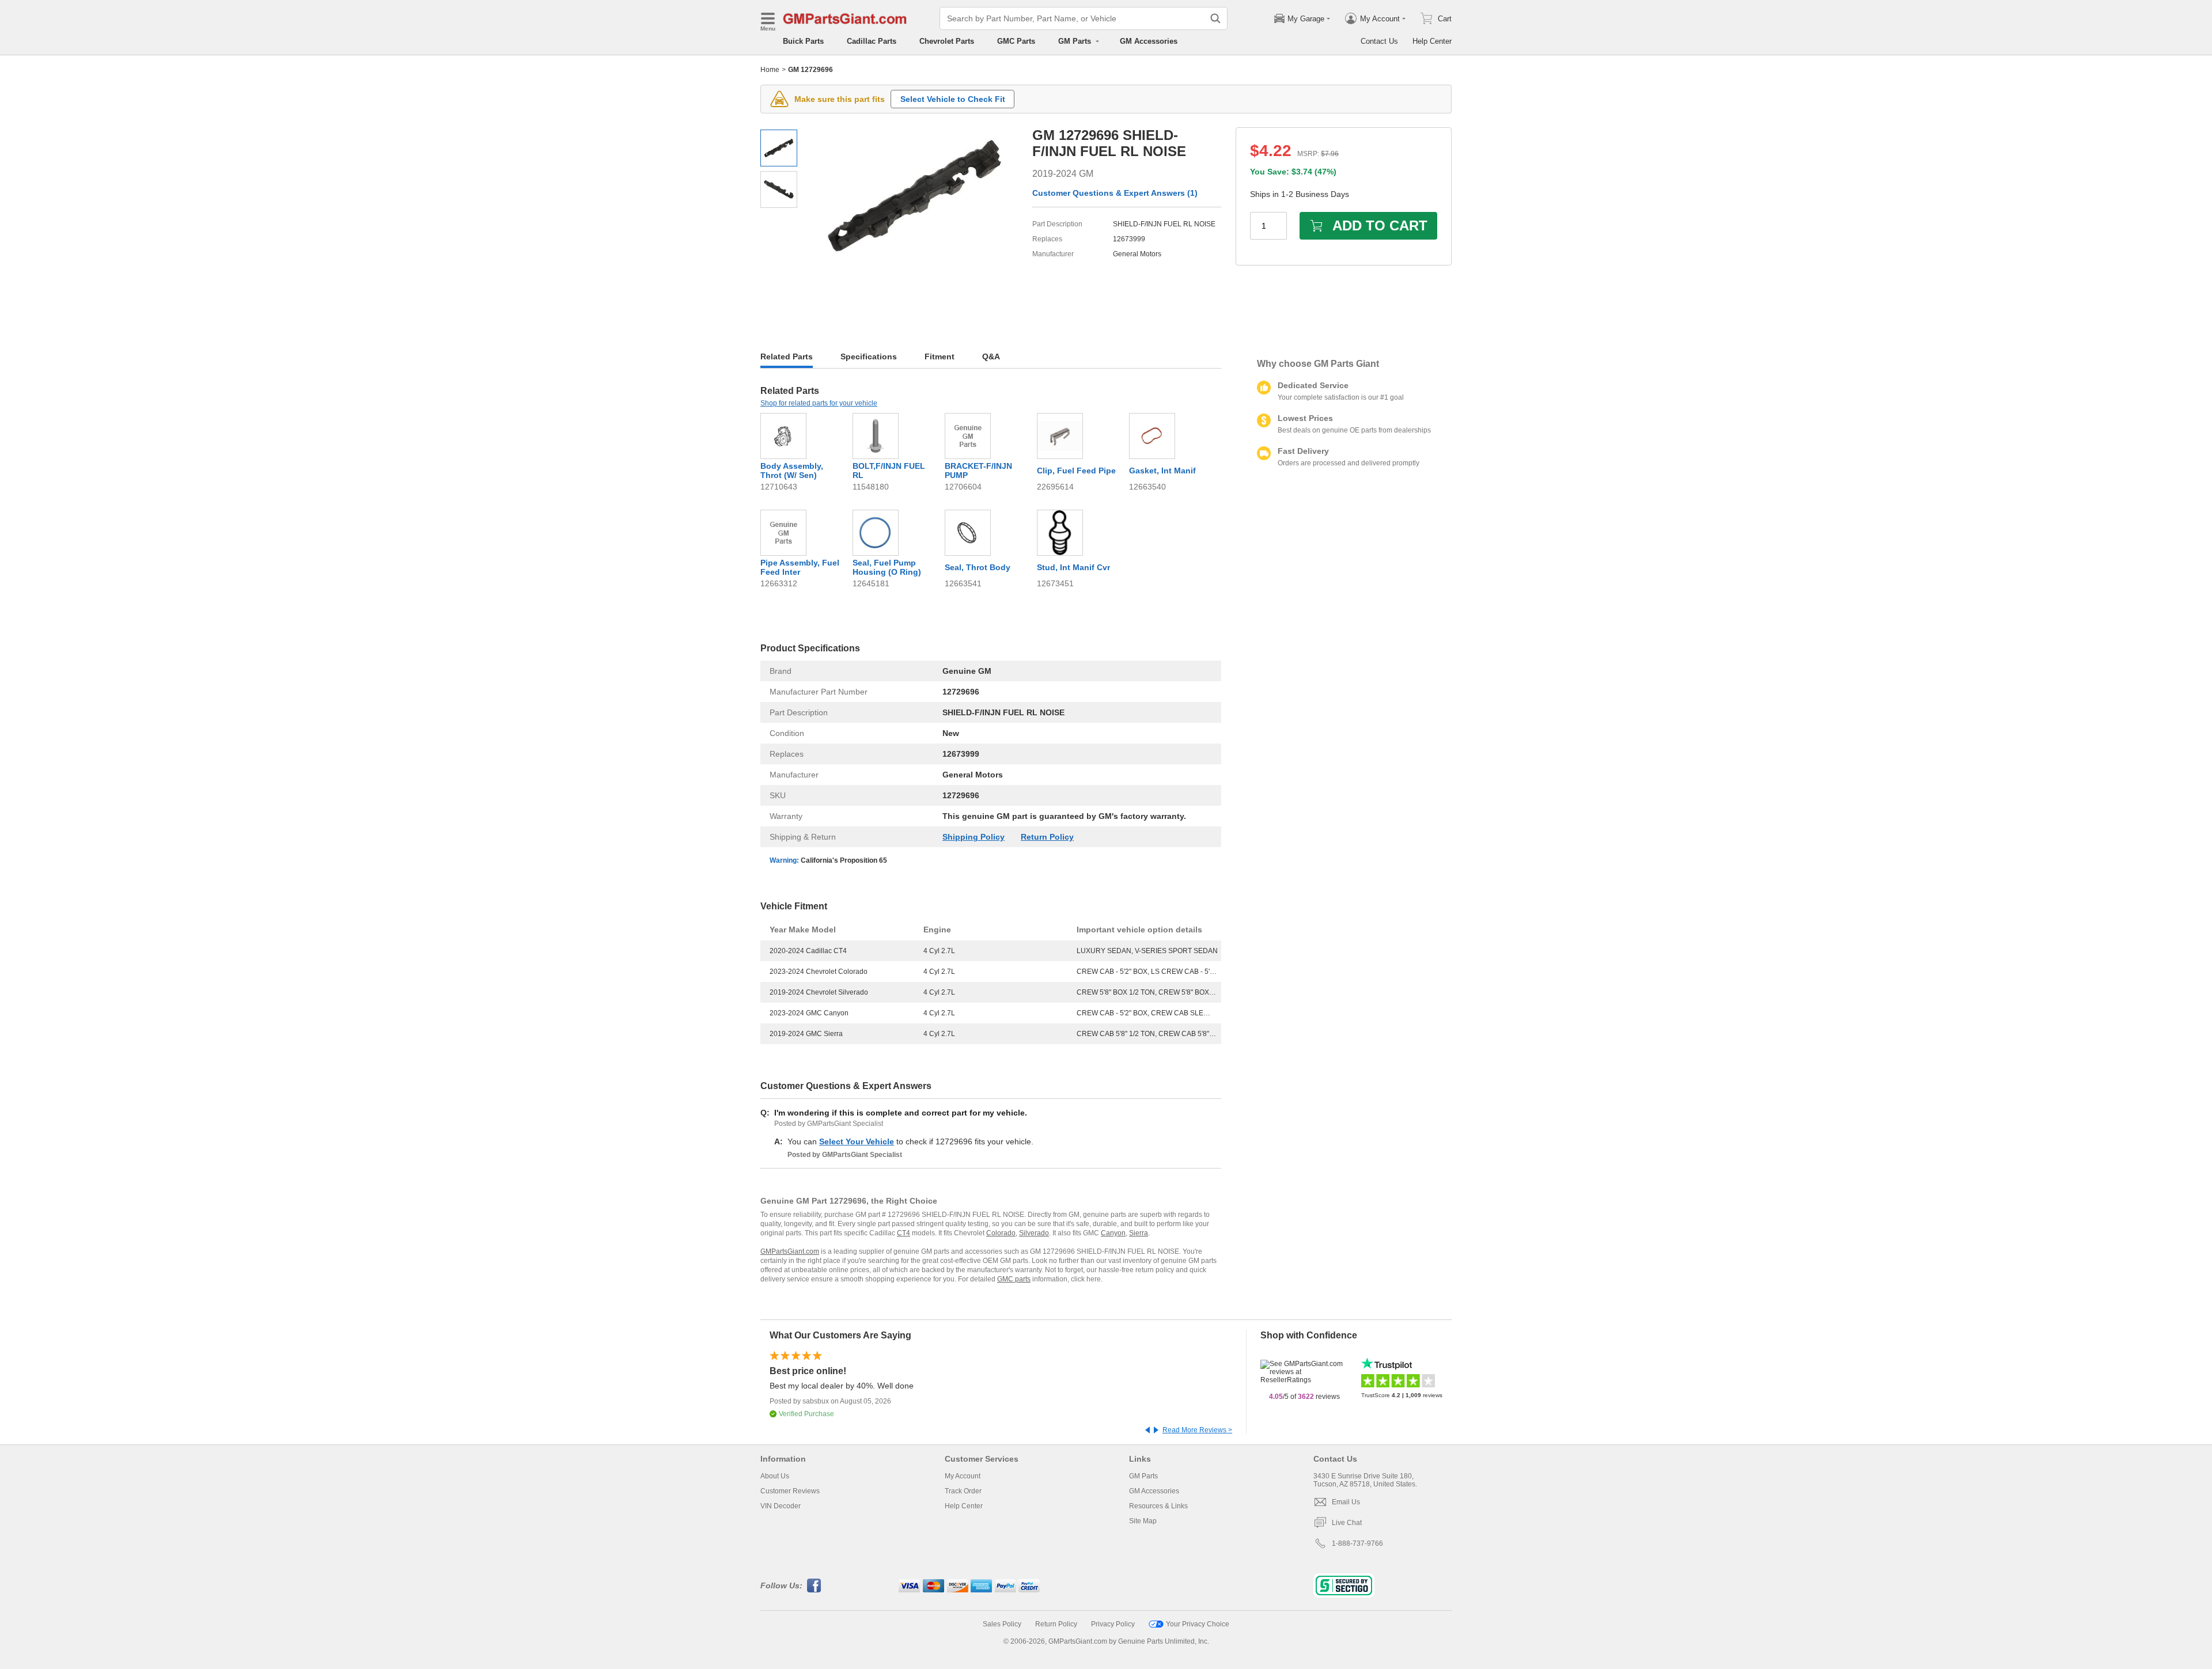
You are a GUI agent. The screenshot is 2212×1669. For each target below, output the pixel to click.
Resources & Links (1158, 1506)
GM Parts (1143, 1476)
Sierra (1139, 1233)
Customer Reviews (790, 1491)
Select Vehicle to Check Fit (953, 99)
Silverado (1034, 1233)
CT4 (904, 1233)
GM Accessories (1149, 41)
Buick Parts (803, 41)
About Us (775, 1476)
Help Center (1432, 41)
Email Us (1346, 1502)
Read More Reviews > (1197, 1430)
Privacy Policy (1113, 1624)
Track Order (963, 1491)
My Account (963, 1476)
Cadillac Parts (872, 41)
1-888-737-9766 (1357, 1543)
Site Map (1143, 1521)
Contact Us (1379, 41)
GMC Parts (1016, 41)
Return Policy (1047, 837)
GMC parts (1014, 1279)
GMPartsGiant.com (790, 1251)
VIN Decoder (781, 1506)
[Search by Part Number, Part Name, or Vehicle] (1215, 18)
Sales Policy (1002, 1624)
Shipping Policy (974, 837)
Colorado (1001, 1233)
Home (770, 70)
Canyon (1113, 1233)
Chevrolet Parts (947, 41)
